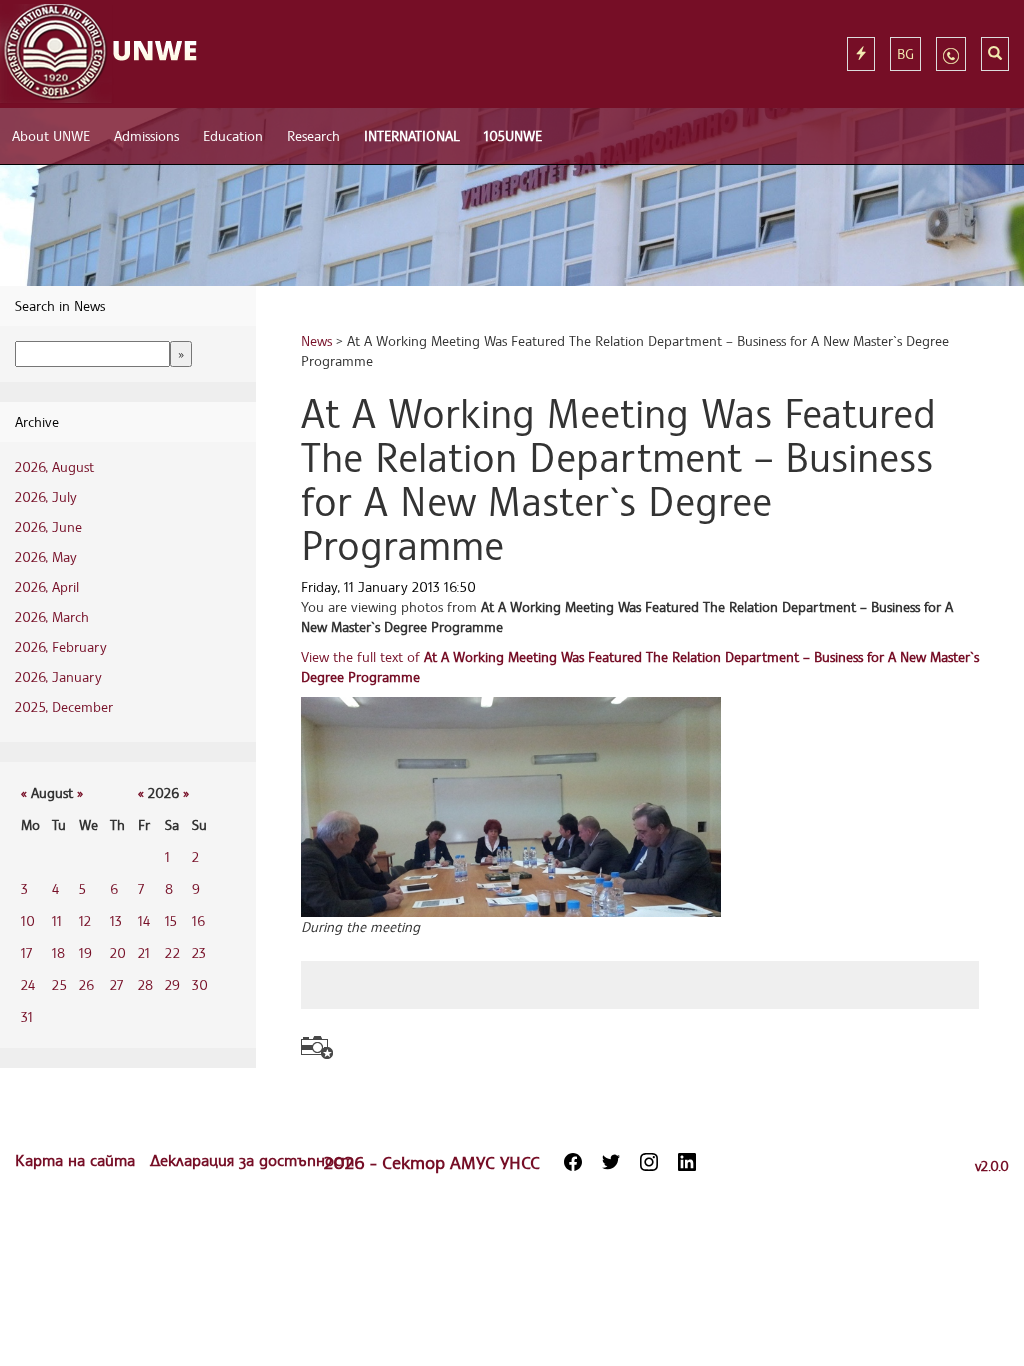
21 (144, 952)
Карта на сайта (77, 1160)
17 (26, 952)
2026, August (54, 466)
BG (905, 53)
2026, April (47, 586)
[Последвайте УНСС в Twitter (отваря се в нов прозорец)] (611, 1162)
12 (85, 920)
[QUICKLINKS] (861, 54)
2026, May (46, 556)
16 (198, 920)
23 (199, 952)
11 (57, 920)
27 (116, 984)
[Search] (995, 54)
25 (59, 984)
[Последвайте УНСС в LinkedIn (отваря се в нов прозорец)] (687, 1162)
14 (144, 920)
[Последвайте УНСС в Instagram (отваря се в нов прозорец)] (649, 1162)
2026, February (61, 646)
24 (28, 984)
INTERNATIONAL (412, 135)
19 (85, 952)
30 (200, 984)
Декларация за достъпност (252, 1160)
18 (58, 952)
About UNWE (51, 135)
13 (116, 920)
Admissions (146, 135)
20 (118, 952)
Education (233, 135)
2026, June (48, 526)
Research (313, 135)
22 (172, 952)
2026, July (46, 496)
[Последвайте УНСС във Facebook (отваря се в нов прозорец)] (573, 1162)
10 (28, 920)
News (316, 340)
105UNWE (513, 135)
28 (145, 984)
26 (86, 984)
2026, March (52, 616)
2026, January (58, 676)
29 (172, 984)
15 (171, 920)
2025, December (64, 706)
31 (27, 1016)
